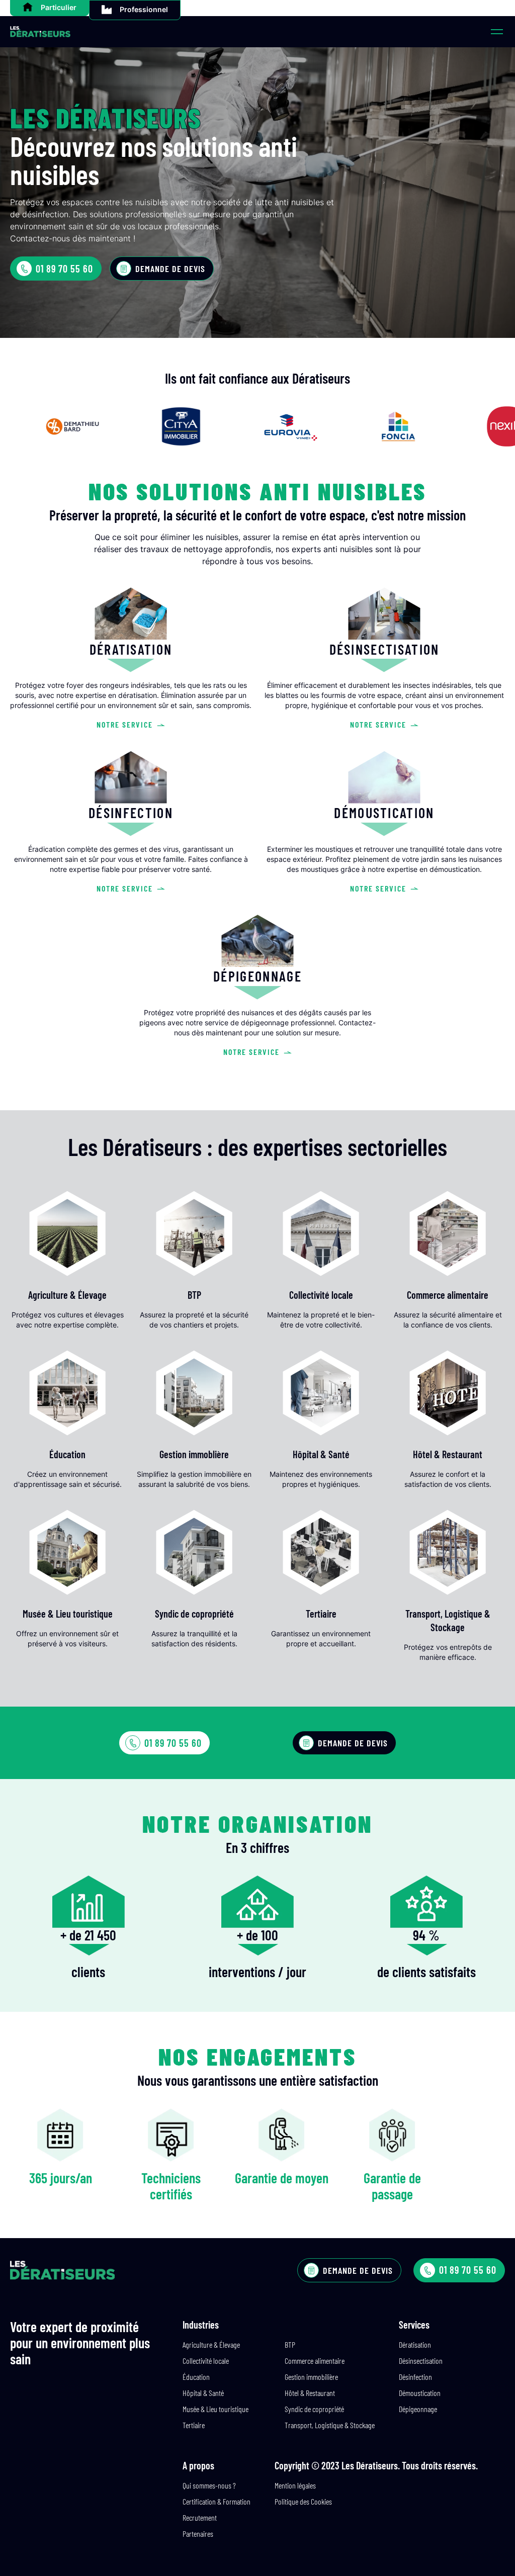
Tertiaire (194, 2425)
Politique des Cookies (303, 2501)
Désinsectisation (421, 2361)
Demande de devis (170, 269)
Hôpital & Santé (203, 2393)
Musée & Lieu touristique (216, 2409)
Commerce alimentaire (315, 2361)
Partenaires (198, 2534)
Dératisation (415, 2344)
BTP (290, 2344)
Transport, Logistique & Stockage (330, 2425)
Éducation (196, 2377)
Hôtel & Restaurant (310, 2393)
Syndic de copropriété (314, 2409)
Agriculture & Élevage (211, 2344)
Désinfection (415, 2377)
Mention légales (295, 2485)
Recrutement (200, 2517)
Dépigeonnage (418, 2409)
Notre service (125, 724)
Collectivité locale (206, 2361)
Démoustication (420, 2393)
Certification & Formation (217, 2501)
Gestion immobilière (311, 2377)
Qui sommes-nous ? (209, 2485)
